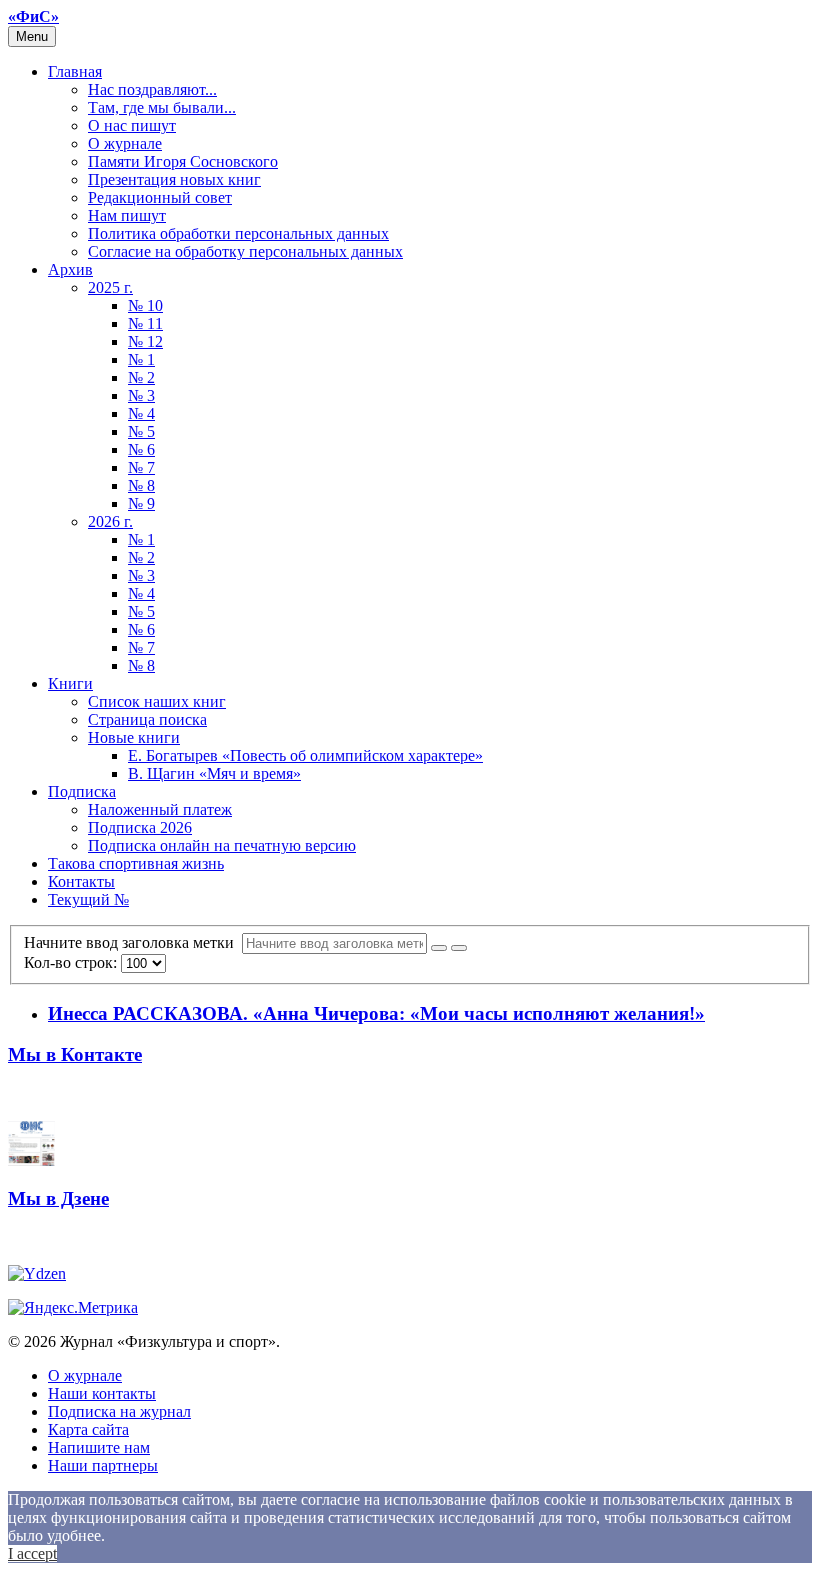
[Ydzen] (37, 1273)
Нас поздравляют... (152, 89)
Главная (75, 71)
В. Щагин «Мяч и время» (214, 773)
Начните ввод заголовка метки (133, 942)
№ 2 (141, 377)
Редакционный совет (160, 197)
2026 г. (110, 521)
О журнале (125, 143)
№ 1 (141, 359)
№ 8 (141, 485)
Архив (70, 269)
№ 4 (141, 413)
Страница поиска (147, 719)
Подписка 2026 (140, 827)
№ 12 (145, 341)
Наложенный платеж (160, 809)
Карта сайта (88, 1429)
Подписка (82, 791)
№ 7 (141, 467)
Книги (70, 683)
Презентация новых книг (174, 179)
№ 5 (141, 431)
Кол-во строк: (72, 962)
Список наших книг (157, 701)
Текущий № (88, 899)
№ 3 (141, 395)
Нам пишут (127, 215)
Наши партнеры (103, 1465)
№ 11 (145, 323)
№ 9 (141, 503)
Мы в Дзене (58, 1198)
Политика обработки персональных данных (238, 233)
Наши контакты (102, 1393)
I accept (32, 1553)
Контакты (81, 881)
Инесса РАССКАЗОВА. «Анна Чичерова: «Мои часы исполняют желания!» (376, 1013)
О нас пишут (132, 125)
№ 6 (141, 449)
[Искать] (439, 948)
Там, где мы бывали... (162, 107)
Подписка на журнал (119, 1411)
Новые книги (134, 737)
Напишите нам (99, 1447)
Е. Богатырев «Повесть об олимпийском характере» (305, 755)
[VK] (31, 1160)
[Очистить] (459, 948)
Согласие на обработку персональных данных (245, 251)
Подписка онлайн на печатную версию (222, 845)
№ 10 (145, 305)
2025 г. (110, 287)
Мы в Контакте (75, 1054)
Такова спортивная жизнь (136, 863)
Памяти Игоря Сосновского (183, 161)
